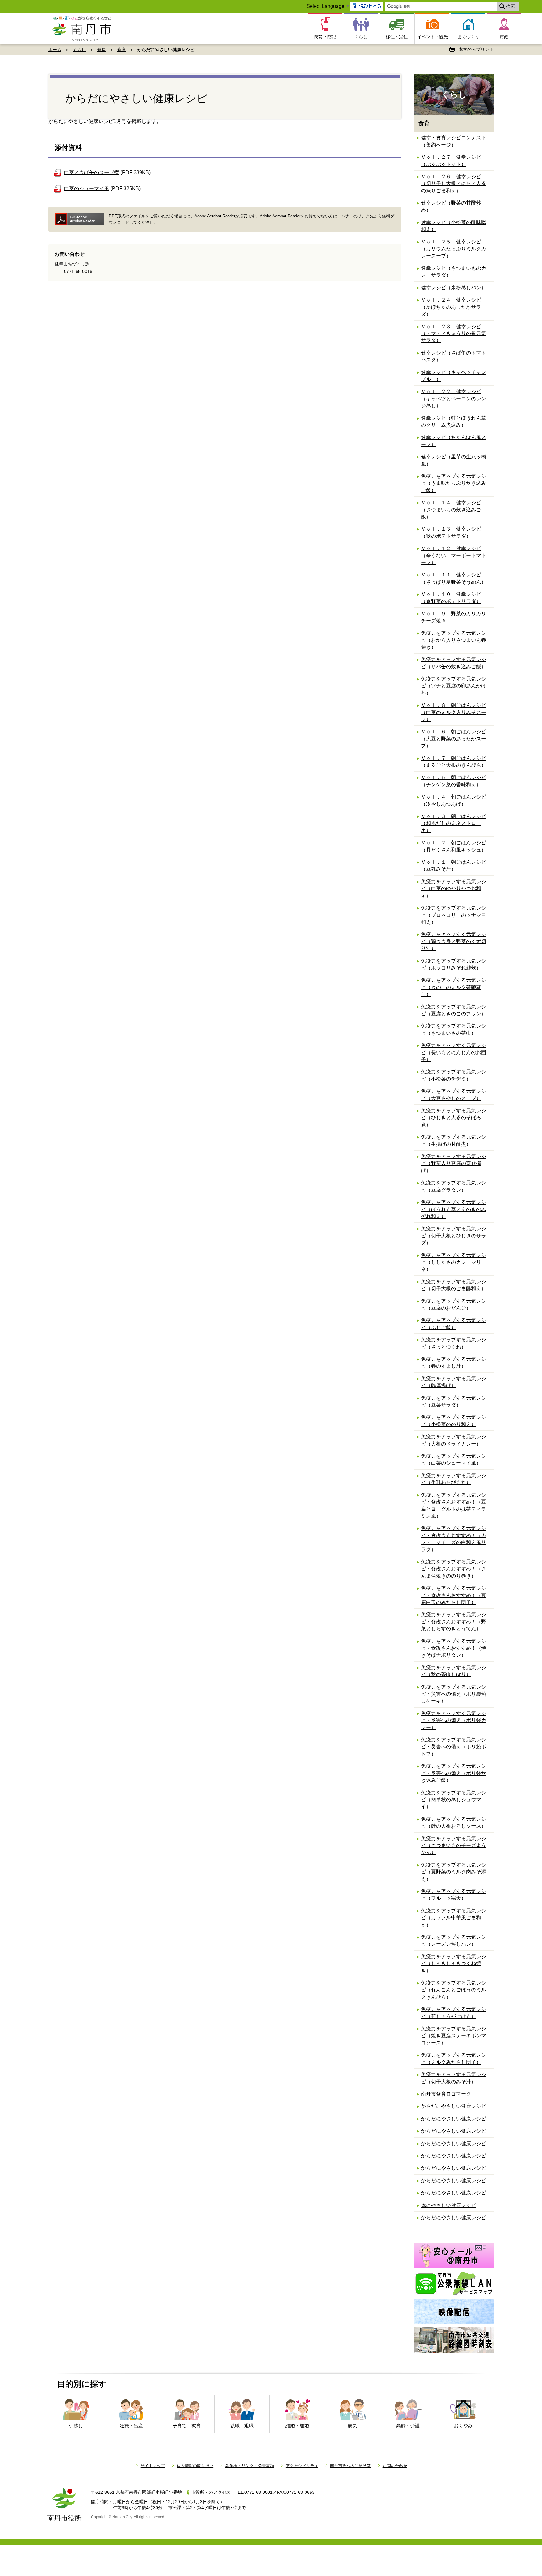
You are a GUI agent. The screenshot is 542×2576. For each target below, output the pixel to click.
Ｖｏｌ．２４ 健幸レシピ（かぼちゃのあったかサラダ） (451, 307)
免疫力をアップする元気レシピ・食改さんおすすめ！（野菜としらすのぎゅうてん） (454, 1622)
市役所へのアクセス (211, 2492)
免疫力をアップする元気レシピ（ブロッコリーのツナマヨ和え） (454, 915)
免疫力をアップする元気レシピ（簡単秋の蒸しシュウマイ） (454, 1800)
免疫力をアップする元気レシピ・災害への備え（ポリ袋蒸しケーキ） (454, 1694)
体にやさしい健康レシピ (449, 2205)
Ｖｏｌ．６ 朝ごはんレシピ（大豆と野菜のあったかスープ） (454, 739)
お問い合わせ (395, 2466)
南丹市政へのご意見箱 (350, 2466)
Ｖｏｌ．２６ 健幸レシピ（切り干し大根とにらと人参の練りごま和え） (454, 184)
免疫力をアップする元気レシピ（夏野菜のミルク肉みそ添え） (454, 1872)
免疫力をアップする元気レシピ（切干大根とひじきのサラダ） (454, 1236)
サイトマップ (153, 2466)
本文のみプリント (476, 49)
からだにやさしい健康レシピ (454, 2106)
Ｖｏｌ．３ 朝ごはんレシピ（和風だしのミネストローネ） (454, 823)
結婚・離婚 (297, 2426)
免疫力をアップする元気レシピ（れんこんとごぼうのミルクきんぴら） (454, 1990)
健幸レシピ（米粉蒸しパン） (454, 288)
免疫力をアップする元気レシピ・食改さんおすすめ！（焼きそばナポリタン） (454, 1648)
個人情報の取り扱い (195, 2466)
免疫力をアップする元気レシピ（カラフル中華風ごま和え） (454, 1918)
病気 (353, 2426)
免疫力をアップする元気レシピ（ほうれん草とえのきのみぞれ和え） (454, 1209)
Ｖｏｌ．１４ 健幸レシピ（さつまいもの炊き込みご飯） (451, 510)
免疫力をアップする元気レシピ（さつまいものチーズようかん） (454, 1846)
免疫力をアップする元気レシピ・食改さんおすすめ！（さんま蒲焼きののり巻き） (454, 1569)
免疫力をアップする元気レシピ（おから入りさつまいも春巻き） (454, 640)
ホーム (55, 50)
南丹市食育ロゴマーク (446, 2094)
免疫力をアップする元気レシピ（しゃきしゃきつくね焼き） (454, 1964)
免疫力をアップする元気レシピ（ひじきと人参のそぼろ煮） (454, 1118)
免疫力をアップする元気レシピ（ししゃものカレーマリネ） (454, 1262)
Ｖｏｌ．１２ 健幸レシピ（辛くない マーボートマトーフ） (454, 555)
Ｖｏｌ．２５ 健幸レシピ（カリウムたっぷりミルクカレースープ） (454, 249)
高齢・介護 (408, 2426)
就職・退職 (242, 2426)
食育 (122, 50)
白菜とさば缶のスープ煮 (92, 172)
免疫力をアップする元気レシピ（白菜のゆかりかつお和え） (454, 889)
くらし (79, 50)
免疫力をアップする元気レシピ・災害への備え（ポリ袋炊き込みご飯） (454, 1773)
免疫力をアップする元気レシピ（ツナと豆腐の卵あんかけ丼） (454, 686)
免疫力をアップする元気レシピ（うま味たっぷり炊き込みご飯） (454, 483)
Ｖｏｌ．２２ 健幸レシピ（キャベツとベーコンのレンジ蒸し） (454, 398)
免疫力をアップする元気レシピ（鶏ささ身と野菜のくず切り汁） (454, 941)
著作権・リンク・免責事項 (250, 2466)
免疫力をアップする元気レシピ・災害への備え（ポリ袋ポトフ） (454, 1747)
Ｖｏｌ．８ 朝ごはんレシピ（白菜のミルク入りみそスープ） (454, 712)
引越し (76, 2426)
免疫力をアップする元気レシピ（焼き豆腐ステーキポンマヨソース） (454, 2036)
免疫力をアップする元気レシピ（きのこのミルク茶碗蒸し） (454, 987)
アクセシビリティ (302, 2466)
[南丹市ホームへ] (84, 28)
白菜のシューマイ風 (87, 188)
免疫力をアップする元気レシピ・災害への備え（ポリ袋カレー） (454, 1720)
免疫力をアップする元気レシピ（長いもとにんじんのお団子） (454, 1052)
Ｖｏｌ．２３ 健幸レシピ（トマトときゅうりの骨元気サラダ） (454, 334)
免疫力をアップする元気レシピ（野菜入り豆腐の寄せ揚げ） (454, 1163)
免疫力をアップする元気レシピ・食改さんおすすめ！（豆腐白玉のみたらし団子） (454, 1595)
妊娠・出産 (131, 2426)
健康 (102, 50)
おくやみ (463, 2426)
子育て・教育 (187, 2426)
